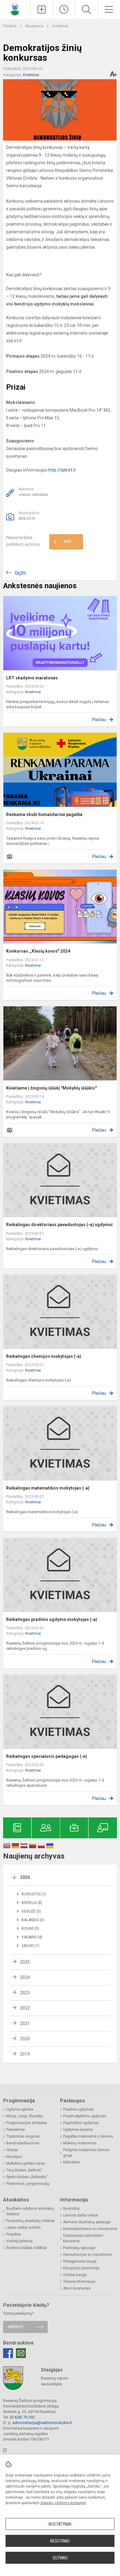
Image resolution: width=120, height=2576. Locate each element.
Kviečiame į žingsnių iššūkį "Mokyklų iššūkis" (51, 1088)
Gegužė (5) (31, 1911)
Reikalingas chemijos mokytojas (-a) (44, 1356)
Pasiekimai (16, 2130)
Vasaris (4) (32, 1937)
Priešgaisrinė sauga (80, 2261)
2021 (25, 2023)
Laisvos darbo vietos (81, 2215)
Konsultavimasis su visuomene (90, 2229)
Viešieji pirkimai (19, 2241)
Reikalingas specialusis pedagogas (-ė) (47, 1756)
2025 (25, 1962)
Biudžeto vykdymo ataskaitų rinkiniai (30, 2211)
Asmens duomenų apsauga (87, 2222)
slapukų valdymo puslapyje (63, 2503)
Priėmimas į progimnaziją (28, 2184)
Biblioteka (71, 2162)
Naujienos (35, 26)
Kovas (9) (30, 1929)
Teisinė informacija (79, 2282)
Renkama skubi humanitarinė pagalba (44, 814)
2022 (25, 2008)
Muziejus (14, 2157)
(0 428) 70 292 (22, 2417)
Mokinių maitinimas (80, 2143)
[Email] (21, 2353)
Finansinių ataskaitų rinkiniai (30, 2221)
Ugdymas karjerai (78, 2130)
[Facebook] (8, 2353)
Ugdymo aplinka (20, 2109)
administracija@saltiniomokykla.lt (42, 2423)
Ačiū (62, 542)
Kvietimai (60, 26)
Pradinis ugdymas (78, 2109)
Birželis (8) (32, 1903)
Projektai (14, 2234)
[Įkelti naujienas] (42, 10)
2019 (25, 2054)
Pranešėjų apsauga (79, 2248)
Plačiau (99, 720)
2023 (25, 1993)
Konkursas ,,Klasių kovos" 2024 (38, 951)
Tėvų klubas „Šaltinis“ (24, 2170)
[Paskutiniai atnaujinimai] (64, 10)
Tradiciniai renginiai (23, 2136)
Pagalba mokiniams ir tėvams (88, 2136)
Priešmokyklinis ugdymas (85, 2116)
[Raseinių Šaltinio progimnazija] (15, 9)
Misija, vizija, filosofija (25, 2116)
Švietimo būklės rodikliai (26, 2248)
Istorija (12, 2150)
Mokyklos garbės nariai (26, 2163)
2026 (25, 1877)
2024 (25, 1977)
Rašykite (16, 2327)
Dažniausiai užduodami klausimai (83, 2238)
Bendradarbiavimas (23, 2143)
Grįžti (20, 573)
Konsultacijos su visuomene (87, 2255)
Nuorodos (71, 2209)
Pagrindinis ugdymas (81, 2123)
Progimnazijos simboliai (27, 2123)
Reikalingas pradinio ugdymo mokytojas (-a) (52, 1619)
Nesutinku (60, 2541)
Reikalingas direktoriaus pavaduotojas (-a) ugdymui (59, 1225)
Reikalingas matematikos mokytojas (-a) (48, 1488)
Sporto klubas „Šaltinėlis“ (27, 2177)
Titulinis (10, 26)
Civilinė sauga (75, 2275)
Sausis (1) (30, 1946)
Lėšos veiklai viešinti (23, 2228)
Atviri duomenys (77, 2288)
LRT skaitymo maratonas (32, 678)
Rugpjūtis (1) (34, 1894)
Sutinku (60, 2558)
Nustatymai (60, 2524)
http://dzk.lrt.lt (62, 470)
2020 (25, 2039)
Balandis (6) (33, 1920)
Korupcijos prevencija (81, 2268)
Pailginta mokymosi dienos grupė (86, 2153)
